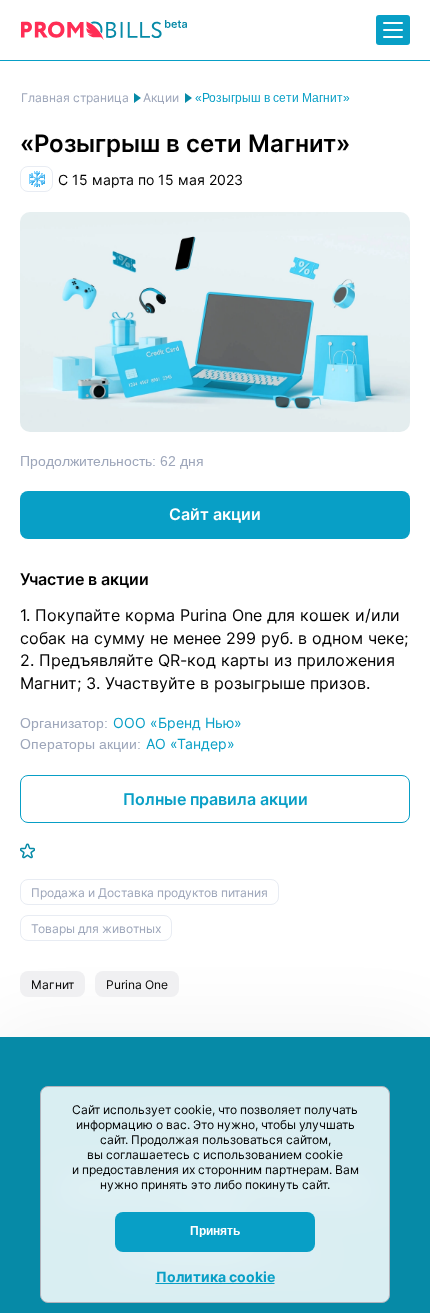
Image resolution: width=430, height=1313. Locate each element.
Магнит (52, 984)
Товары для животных (96, 928)
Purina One (137, 984)
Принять (215, 1231)
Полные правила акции (215, 799)
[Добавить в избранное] (27, 851)
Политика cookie (215, 1276)
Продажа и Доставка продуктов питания (149, 892)
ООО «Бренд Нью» (177, 722)
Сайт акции (215, 514)
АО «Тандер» (190, 743)
